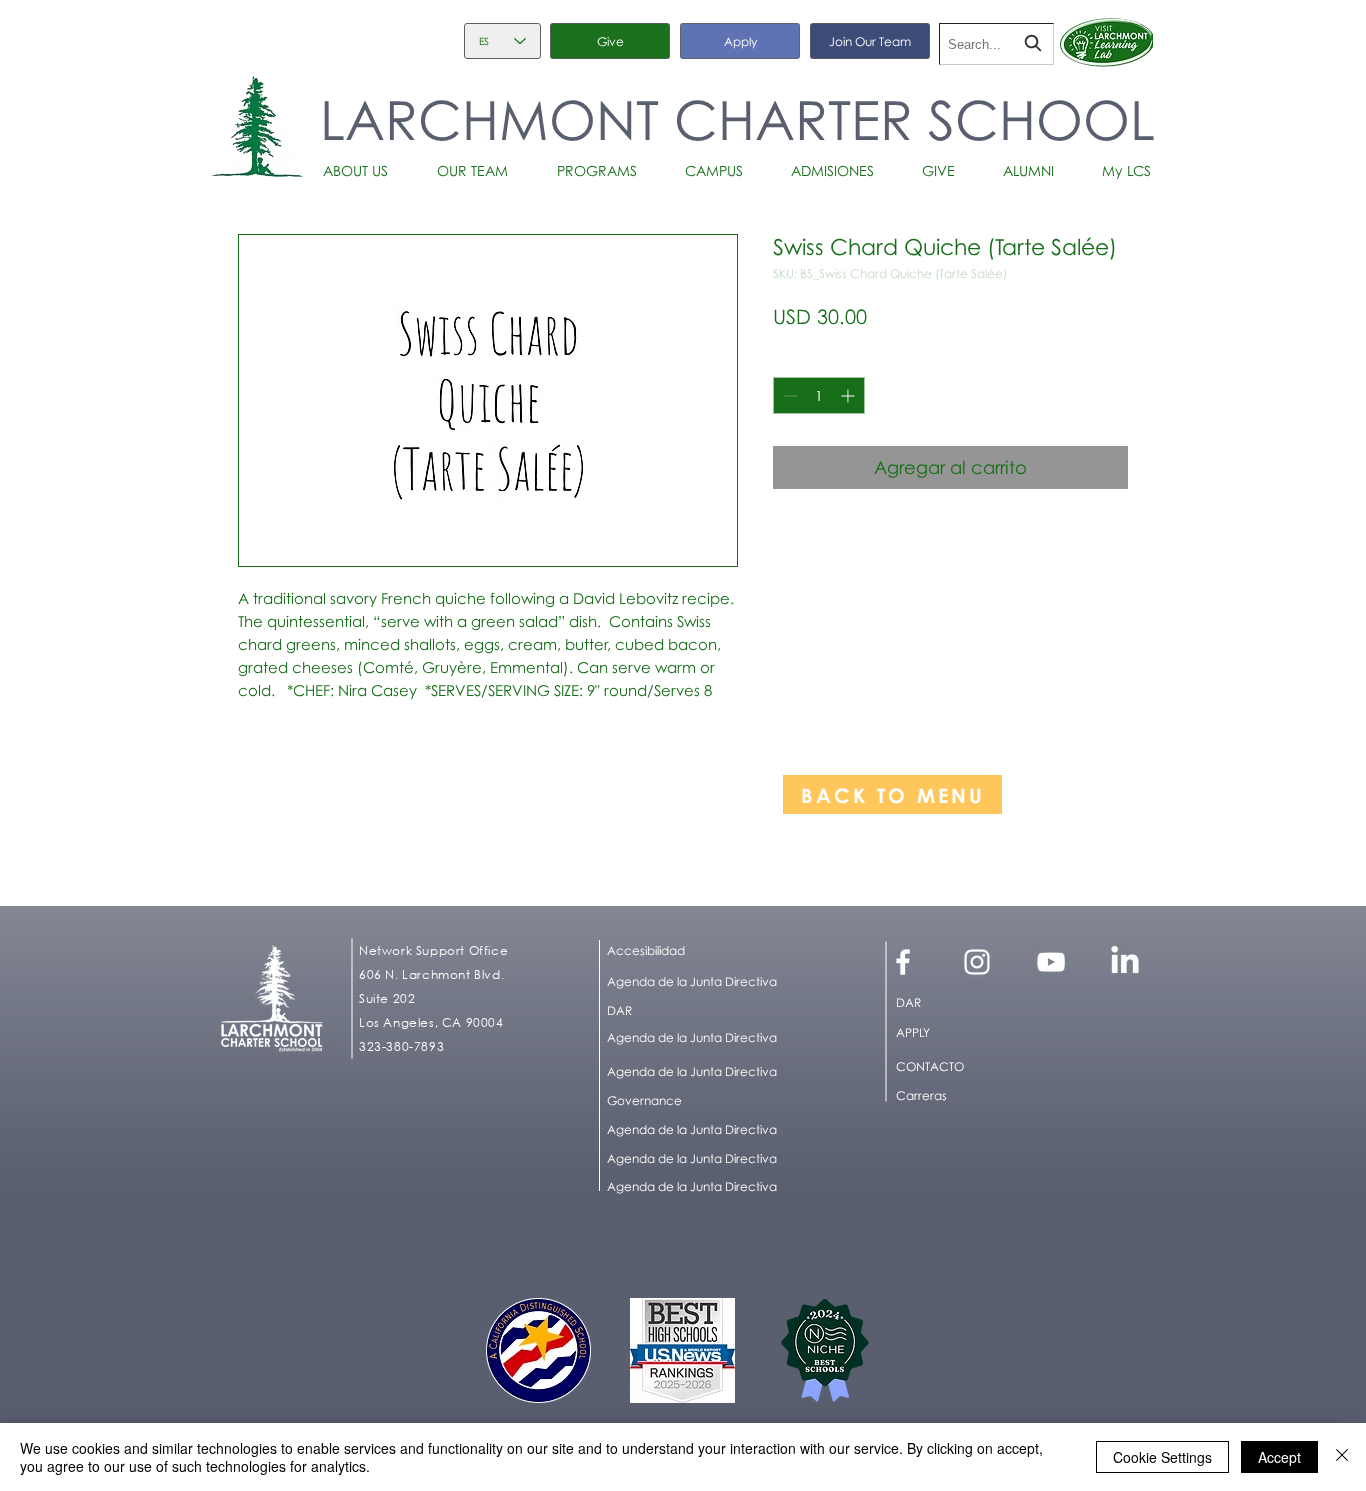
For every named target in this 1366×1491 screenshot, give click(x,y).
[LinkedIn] (1125, 962)
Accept (1279, 1457)
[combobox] (996, 44)
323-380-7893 (401, 1046)
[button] (364, 171)
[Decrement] (788, 395)
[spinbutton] (819, 395)
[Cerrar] (1342, 1457)
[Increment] (849, 395)
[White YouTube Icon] (1051, 962)
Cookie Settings (1162, 1457)
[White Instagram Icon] (977, 962)
